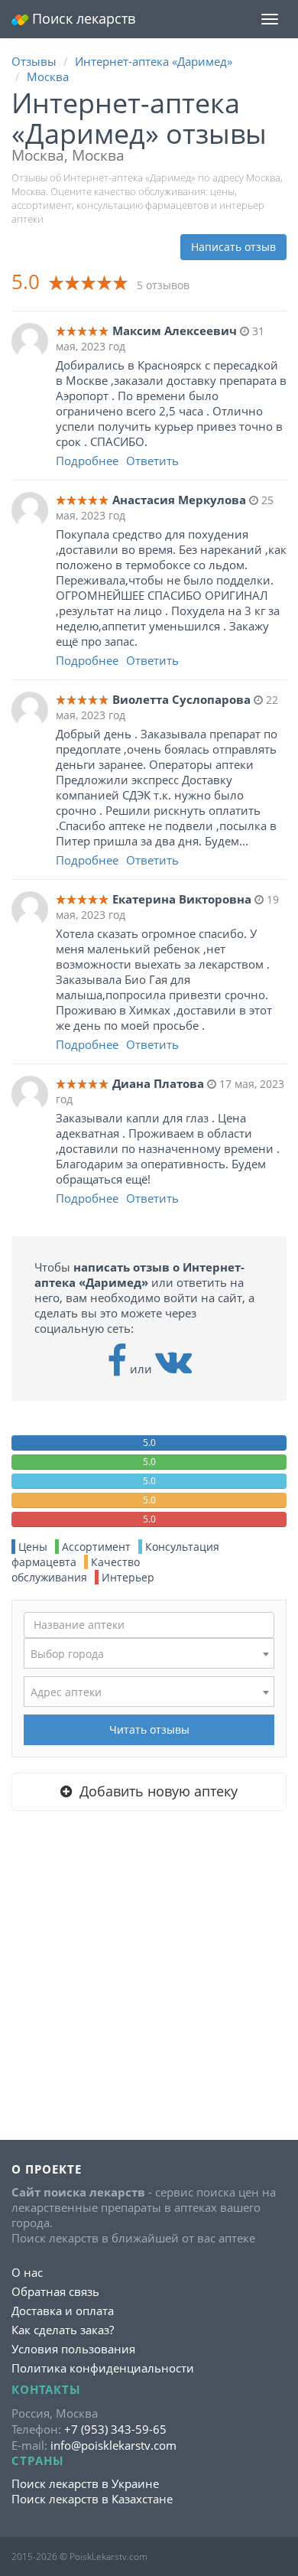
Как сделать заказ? (63, 2330)
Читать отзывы (149, 1729)
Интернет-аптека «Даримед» (154, 61)
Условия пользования (73, 2349)
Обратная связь (55, 2291)
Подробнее (87, 461)
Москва (48, 77)
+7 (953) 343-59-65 (115, 2429)
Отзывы (34, 61)
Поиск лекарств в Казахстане (92, 2499)
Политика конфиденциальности (103, 2368)
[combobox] (149, 1653)
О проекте (47, 2169)
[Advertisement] (149, 1975)
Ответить (152, 461)
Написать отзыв (233, 247)
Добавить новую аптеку (155, 1791)
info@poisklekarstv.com (113, 2445)
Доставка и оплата (63, 2311)
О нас (27, 2272)
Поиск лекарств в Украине (85, 2483)
